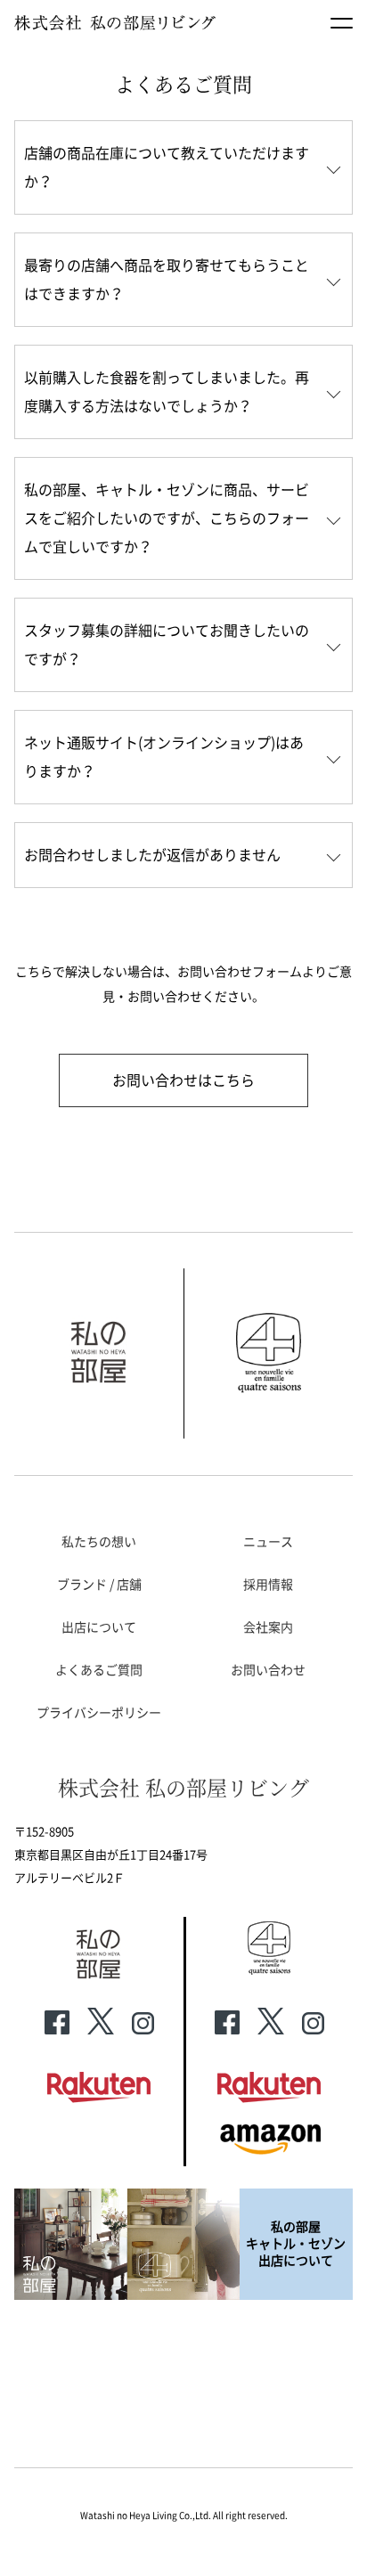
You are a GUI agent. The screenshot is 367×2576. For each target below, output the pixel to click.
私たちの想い (99, 1542)
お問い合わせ (268, 1670)
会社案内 (268, 1627)
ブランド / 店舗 (99, 1585)
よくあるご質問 (99, 1670)
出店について (99, 1627)
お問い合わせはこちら (183, 1080)
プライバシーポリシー (99, 1713)
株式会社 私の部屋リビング (183, 1787)
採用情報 (268, 1585)
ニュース (268, 1542)
